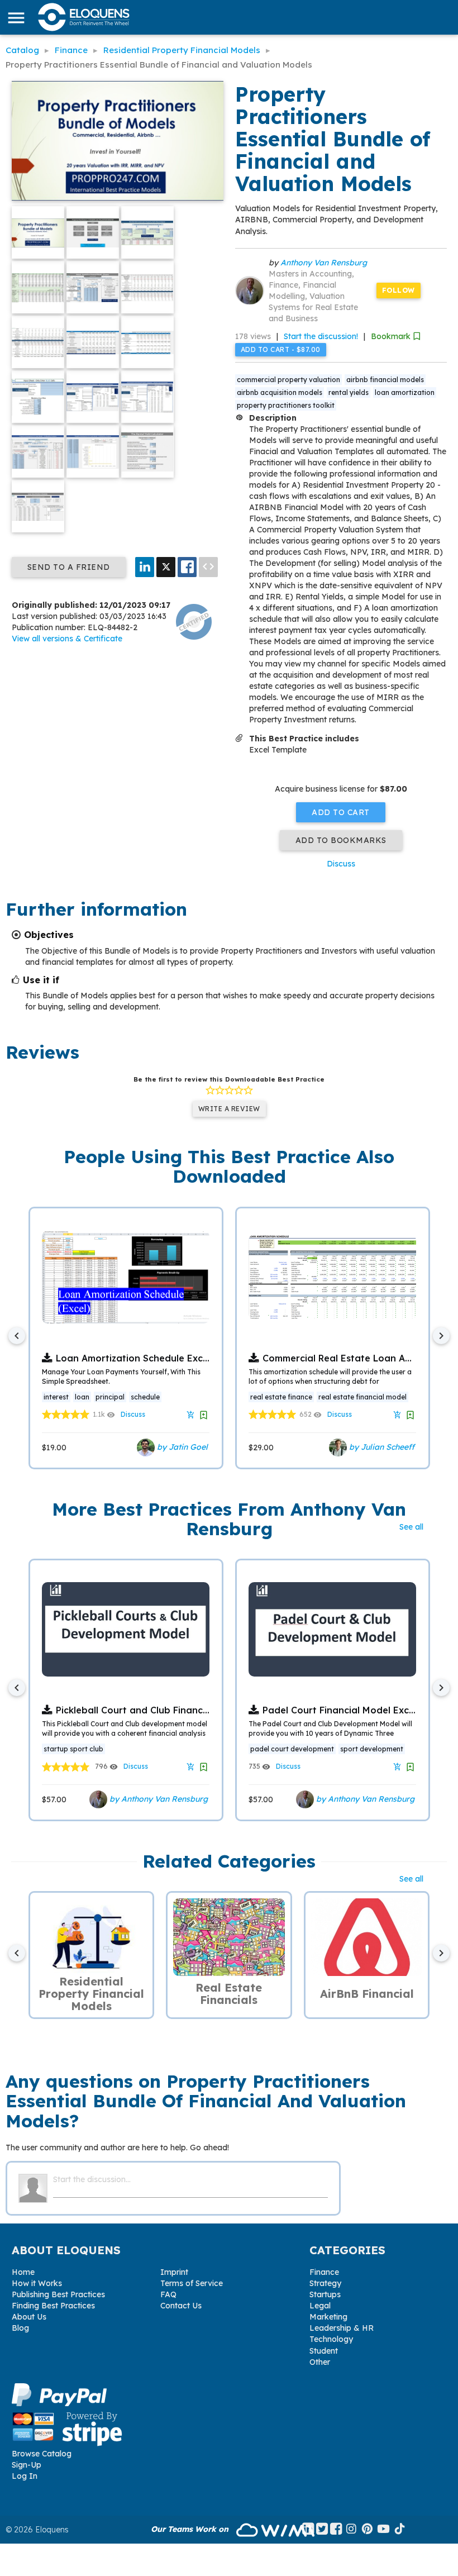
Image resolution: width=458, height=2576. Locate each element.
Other (320, 2362)
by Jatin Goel (181, 1446)
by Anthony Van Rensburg (158, 1799)
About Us (29, 2317)
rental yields (349, 392)
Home (23, 2272)
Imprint (174, 2272)
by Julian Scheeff (381, 1446)
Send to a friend (69, 567)
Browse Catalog (42, 2454)
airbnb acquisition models (280, 392)
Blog (20, 2328)
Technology (331, 2339)
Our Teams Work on (191, 2529)
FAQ (168, 2294)
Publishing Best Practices (58, 2294)
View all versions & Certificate (67, 639)
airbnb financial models (385, 380)
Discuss (341, 864)
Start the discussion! (321, 336)
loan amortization (405, 392)
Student (324, 2351)
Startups (325, 2294)
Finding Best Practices (53, 2306)
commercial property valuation (288, 380)
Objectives (49, 935)
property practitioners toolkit (286, 405)
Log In (25, 2476)
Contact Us (181, 2306)
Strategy (325, 2283)
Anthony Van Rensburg (324, 263)
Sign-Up (27, 2465)
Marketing (328, 2317)
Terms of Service (192, 2283)
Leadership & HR (342, 2328)
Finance (324, 2272)
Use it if (41, 980)
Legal (320, 2306)
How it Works (37, 2283)
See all (411, 1527)
